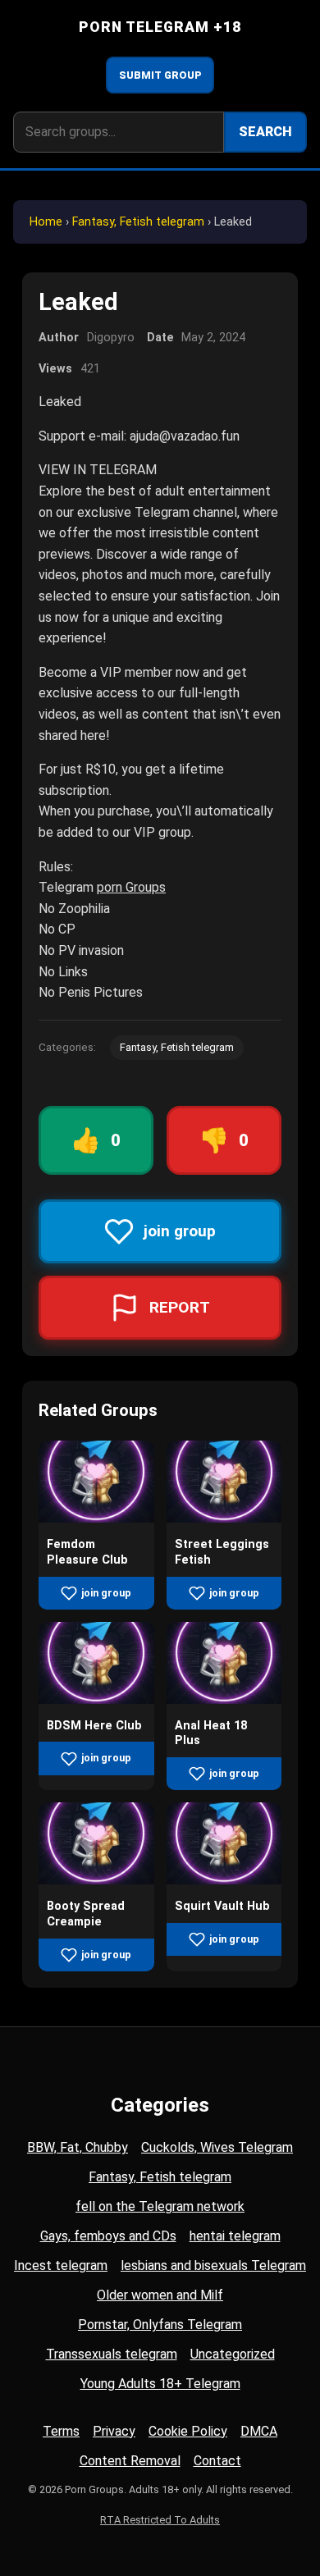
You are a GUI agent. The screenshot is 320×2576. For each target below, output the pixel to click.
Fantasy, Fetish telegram (138, 222)
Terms (61, 2431)
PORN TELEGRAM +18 (160, 27)
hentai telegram (235, 2236)
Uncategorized (233, 2354)
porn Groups (131, 887)
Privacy (114, 2431)
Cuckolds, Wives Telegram (217, 2147)
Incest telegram (61, 2265)
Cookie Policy (188, 2431)
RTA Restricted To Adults (160, 2520)
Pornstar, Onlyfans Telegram (160, 2325)
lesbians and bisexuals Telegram (213, 2265)
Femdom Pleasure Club (87, 1552)
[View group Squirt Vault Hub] (224, 1880)
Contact (217, 2461)
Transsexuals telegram (112, 2354)
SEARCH (265, 132)
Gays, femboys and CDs (108, 2236)
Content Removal (130, 2461)
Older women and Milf (160, 2295)
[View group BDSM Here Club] (96, 1699)
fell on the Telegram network (160, 2206)
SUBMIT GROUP (160, 75)
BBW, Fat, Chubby (78, 2147)
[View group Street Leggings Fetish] (224, 1518)
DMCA (259, 2431)
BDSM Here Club (94, 1726)
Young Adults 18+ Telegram (160, 2384)
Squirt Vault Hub (222, 1906)
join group (106, 1593)
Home (46, 222)
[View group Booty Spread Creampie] (96, 1880)
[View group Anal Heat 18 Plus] (224, 1699)
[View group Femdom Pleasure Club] (96, 1518)
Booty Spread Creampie (86, 1914)
